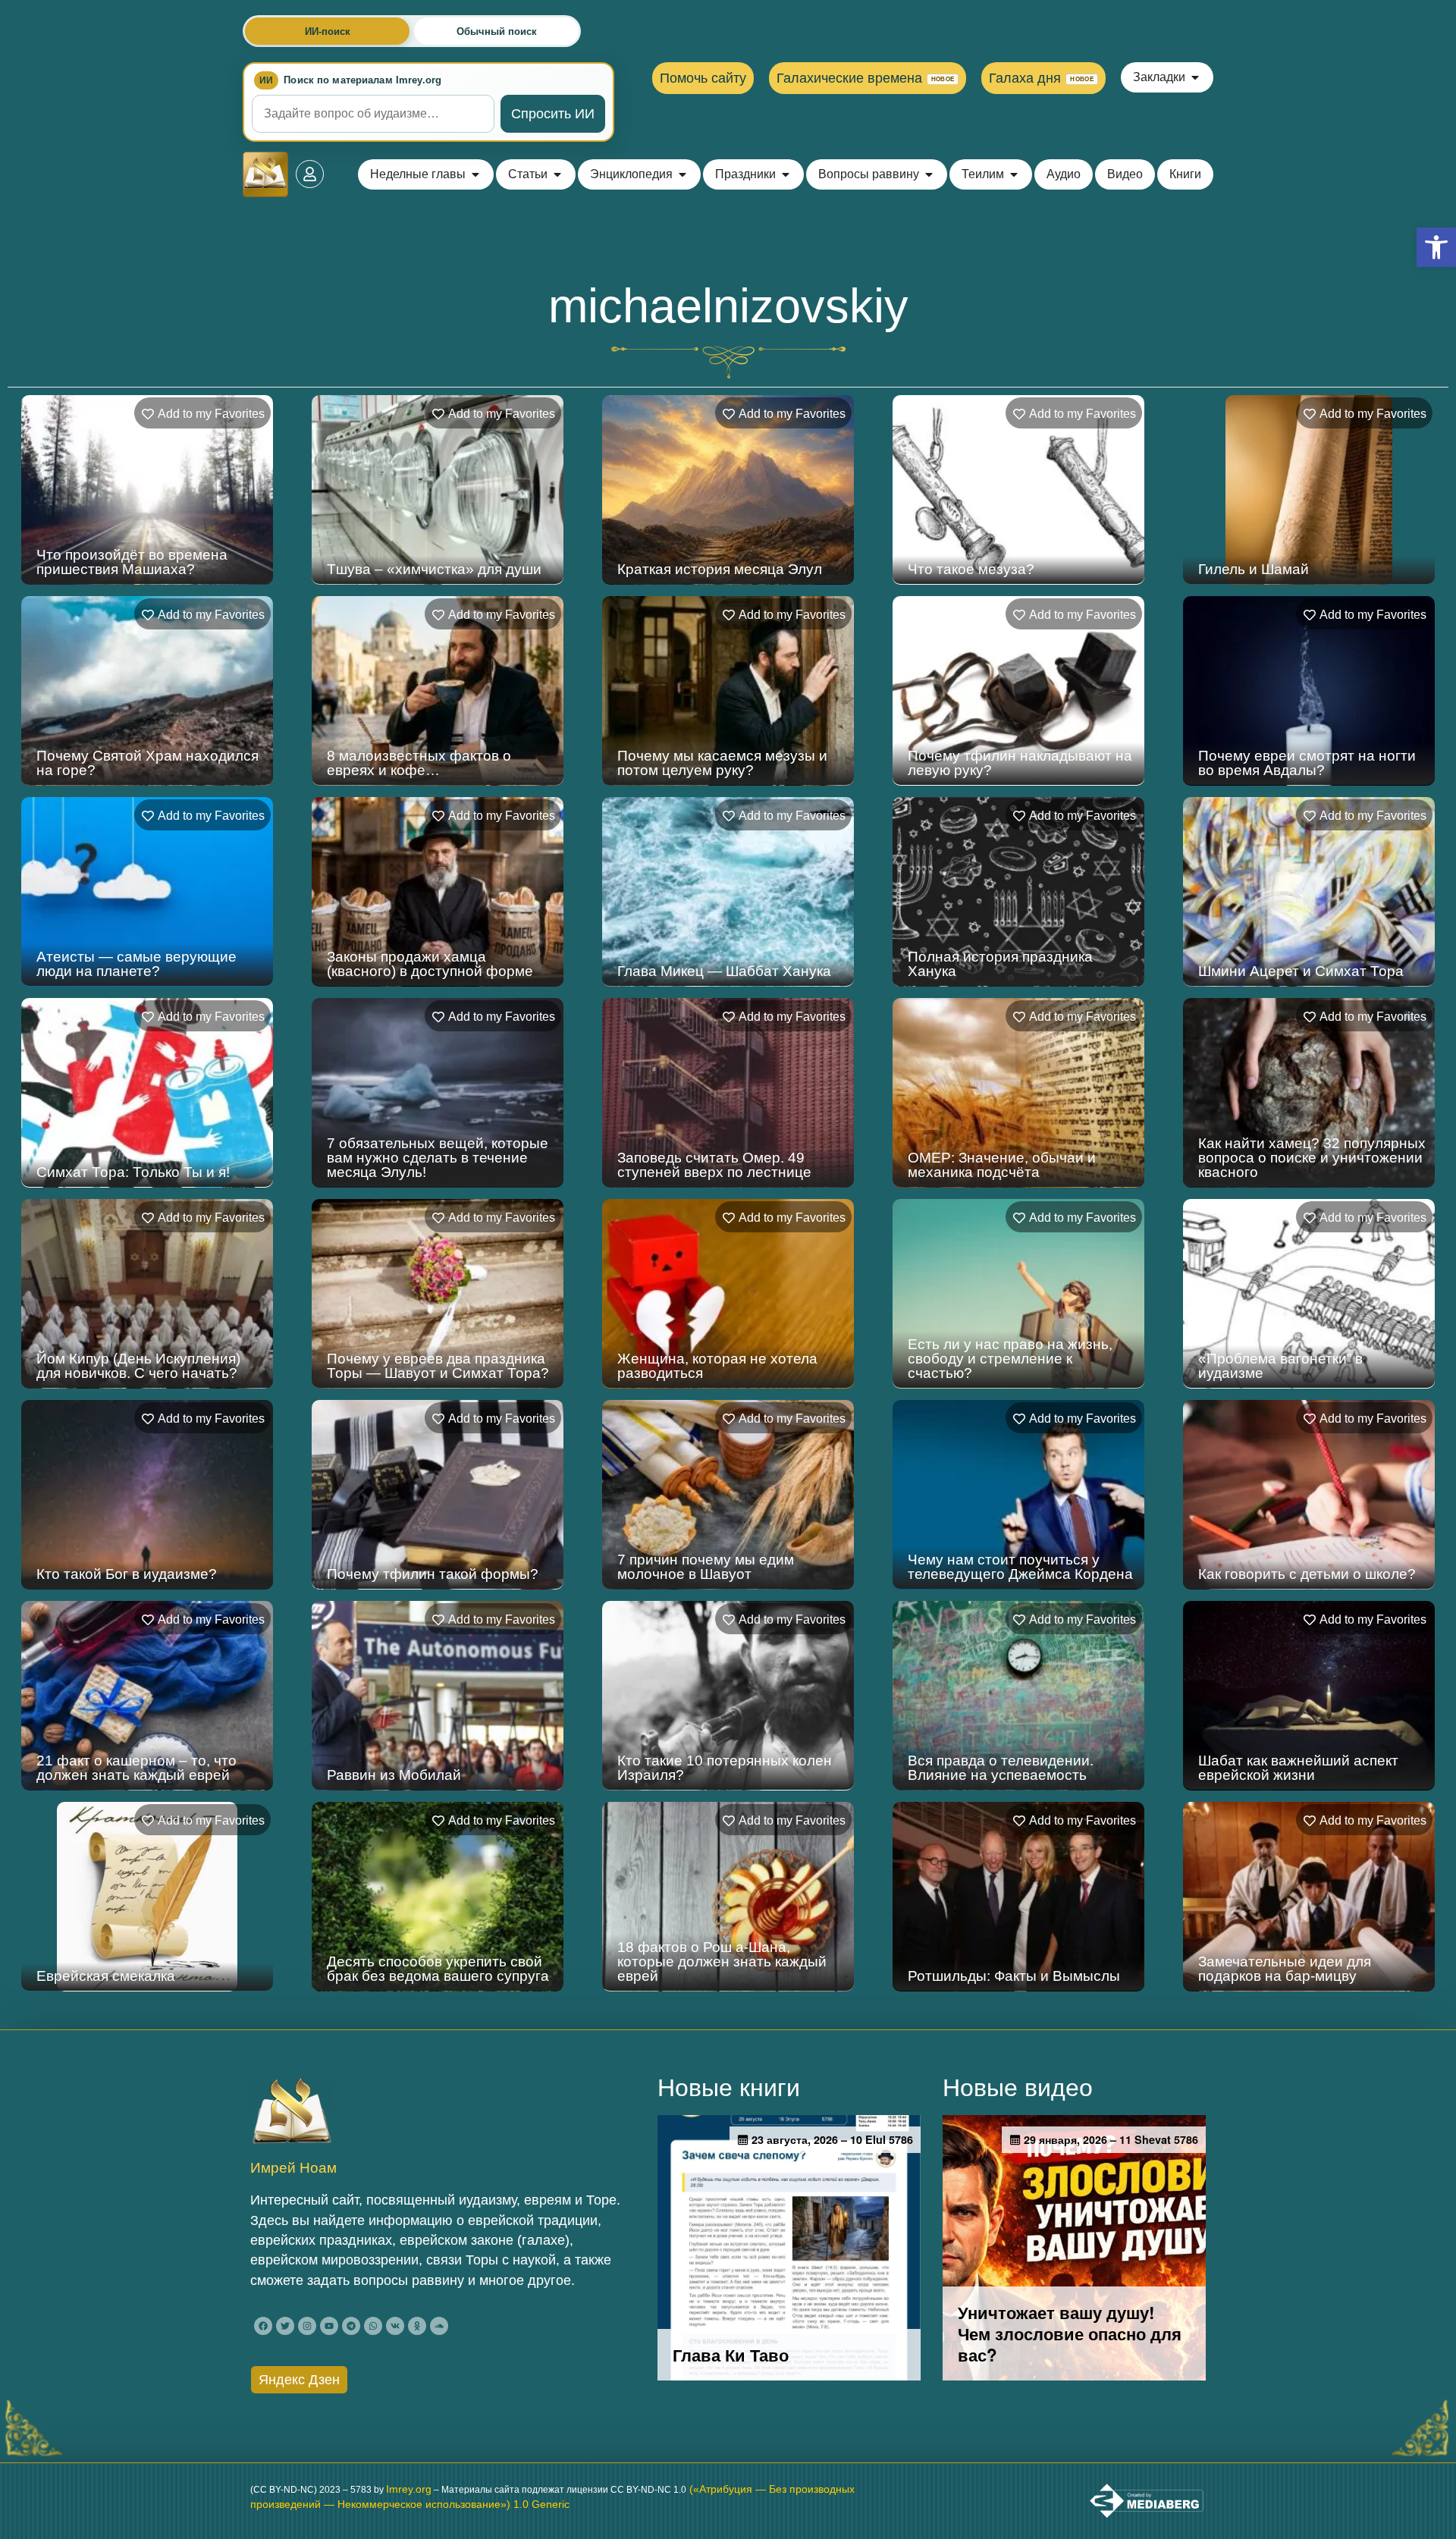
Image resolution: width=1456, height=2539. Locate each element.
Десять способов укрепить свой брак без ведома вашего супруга (438, 1969)
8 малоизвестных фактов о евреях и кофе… (419, 763)
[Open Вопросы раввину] (929, 174)
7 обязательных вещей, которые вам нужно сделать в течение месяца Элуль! (438, 1158)
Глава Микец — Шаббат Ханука (724, 971)
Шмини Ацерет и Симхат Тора (1301, 971)
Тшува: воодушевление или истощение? (1003, 2371)
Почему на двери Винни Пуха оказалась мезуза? (138, 2371)
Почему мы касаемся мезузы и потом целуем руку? (722, 763)
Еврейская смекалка (106, 1976)
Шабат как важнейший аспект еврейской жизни (1298, 1768)
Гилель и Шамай (1254, 569)
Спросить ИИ (553, 114)
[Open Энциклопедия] (682, 174)
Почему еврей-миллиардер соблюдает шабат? (1001, 2170)
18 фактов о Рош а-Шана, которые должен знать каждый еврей (722, 1962)
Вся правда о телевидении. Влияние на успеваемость (1001, 1768)
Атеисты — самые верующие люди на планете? (136, 964)
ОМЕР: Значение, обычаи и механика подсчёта (1002, 1165)
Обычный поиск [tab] (497, 31)
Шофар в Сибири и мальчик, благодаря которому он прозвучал (714, 2363)
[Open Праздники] (786, 174)
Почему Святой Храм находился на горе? (147, 763)
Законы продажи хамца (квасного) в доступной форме (430, 964)
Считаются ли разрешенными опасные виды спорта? (138, 2170)
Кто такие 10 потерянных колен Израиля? (725, 1768)
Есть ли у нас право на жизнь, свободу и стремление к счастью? (1010, 1359)
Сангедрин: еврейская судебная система (727, 2170)
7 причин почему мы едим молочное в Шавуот (706, 1567)
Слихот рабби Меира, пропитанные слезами (1274, 2371)
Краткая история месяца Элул (720, 569)
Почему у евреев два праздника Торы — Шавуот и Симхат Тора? (438, 1366)
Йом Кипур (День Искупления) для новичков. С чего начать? (138, 1366)
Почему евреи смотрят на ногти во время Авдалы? (1307, 763)
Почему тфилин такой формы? (433, 1574)
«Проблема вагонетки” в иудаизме (1280, 1366)
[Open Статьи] (557, 174)
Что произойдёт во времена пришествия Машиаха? (132, 562)
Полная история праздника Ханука (1000, 964)
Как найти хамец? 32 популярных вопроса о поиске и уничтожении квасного (1312, 1158)
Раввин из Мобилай (394, 1775)
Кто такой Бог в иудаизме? (127, 1574)
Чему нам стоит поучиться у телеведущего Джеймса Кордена (1020, 1567)
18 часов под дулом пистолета (431, 2177)
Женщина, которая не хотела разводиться (717, 1366)
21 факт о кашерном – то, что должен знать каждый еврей (136, 1768)
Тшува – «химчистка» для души (434, 569)
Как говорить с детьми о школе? (1307, 1574)
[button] (1436, 247)
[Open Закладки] (1195, 77)
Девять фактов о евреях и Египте (1312, 2177)
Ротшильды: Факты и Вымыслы (1014, 1976)
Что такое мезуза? (971, 569)
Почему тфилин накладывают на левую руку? (1020, 763)
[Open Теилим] (1014, 174)
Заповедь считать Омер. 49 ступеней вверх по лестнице (714, 1165)
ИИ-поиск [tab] (328, 31)
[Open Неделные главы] (475, 174)
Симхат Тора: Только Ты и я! (133, 1172)
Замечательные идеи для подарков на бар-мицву (1285, 1969)
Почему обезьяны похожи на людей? (425, 2371)
